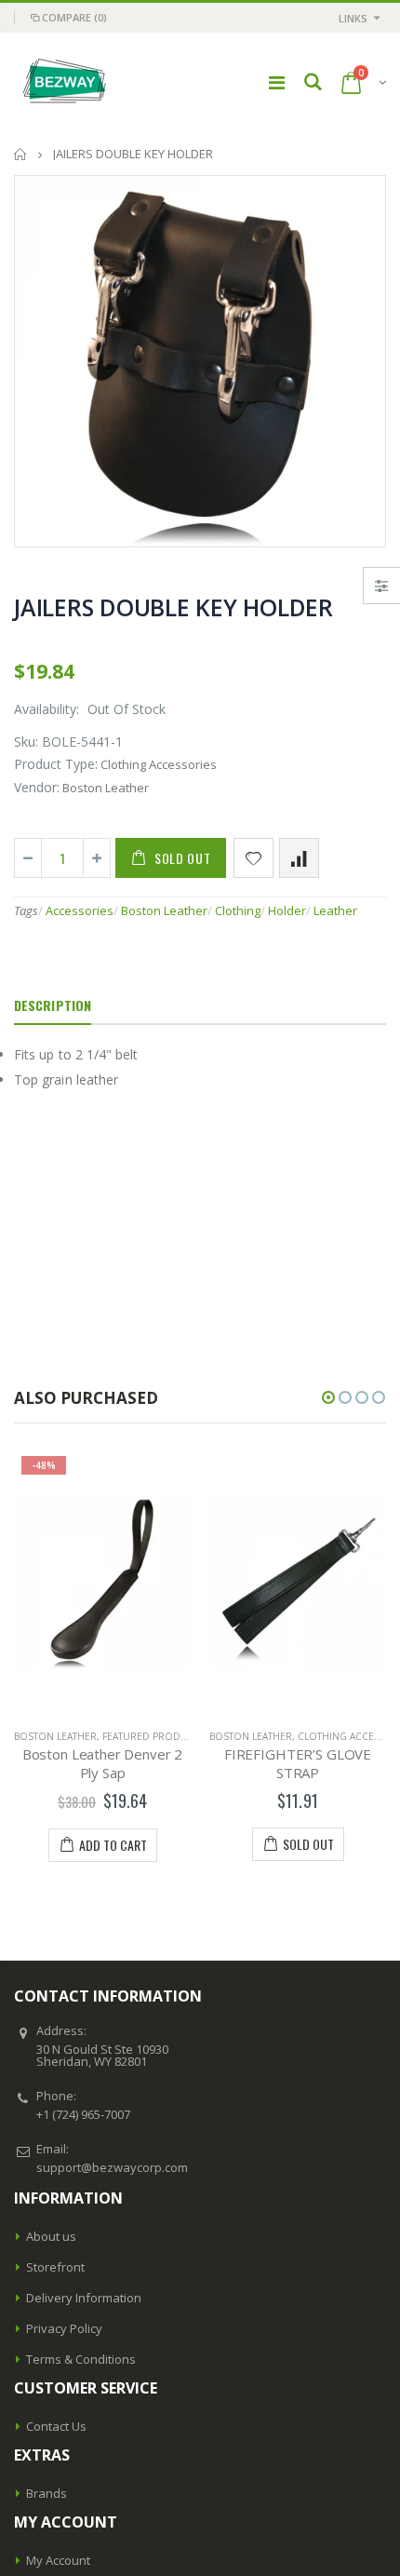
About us (51, 2236)
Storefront (55, 2267)
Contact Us (56, 2426)
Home (21, 154)
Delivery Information (84, 2298)
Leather (335, 910)
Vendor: (37, 787)
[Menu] (277, 82)
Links (353, 18)
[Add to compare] (299, 858)
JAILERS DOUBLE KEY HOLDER (173, 607)
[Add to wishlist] (253, 858)
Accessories (80, 910)
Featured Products (153, 1736)
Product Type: (56, 764)
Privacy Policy (64, 2328)
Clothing (238, 910)
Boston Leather (164, 910)
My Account (58, 2560)
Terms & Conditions (81, 2359)
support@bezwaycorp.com (112, 2167)
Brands (47, 2493)
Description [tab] (53, 1005)
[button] (328, 1397)
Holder (287, 910)
